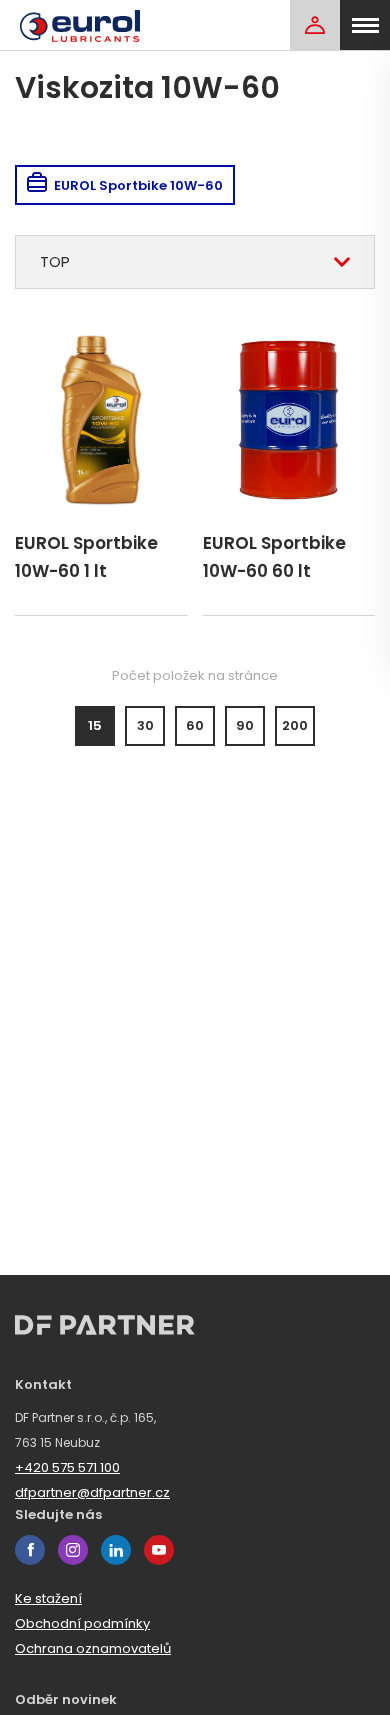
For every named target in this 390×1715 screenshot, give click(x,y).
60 (195, 725)
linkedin (116, 1550)
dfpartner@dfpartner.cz (92, 1492)
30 (145, 725)
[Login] (315, 25)
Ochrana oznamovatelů (93, 1648)
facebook (30, 1550)
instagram (73, 1550)
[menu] (365, 25)
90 (245, 725)
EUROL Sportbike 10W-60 (138, 185)
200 (295, 725)
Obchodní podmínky (82, 1623)
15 (95, 725)
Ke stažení (48, 1598)
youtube (159, 1550)
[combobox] (195, 262)
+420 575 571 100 (67, 1467)
